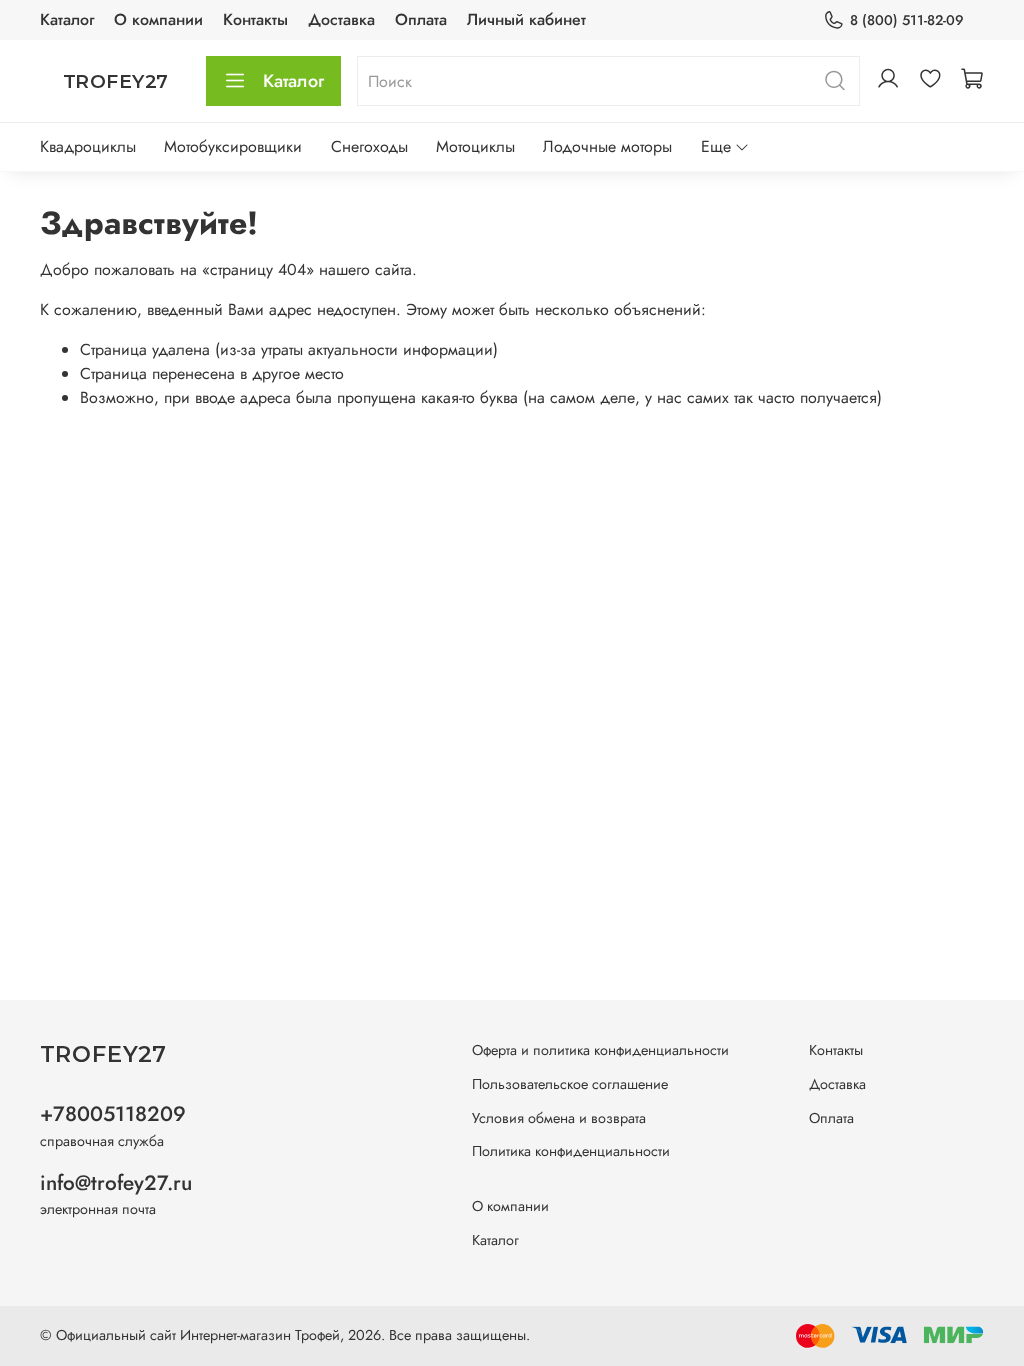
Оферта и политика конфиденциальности (600, 1050)
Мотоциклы (475, 146)
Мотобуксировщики (233, 146)
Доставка (341, 19)
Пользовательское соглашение (570, 1084)
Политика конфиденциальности (571, 1151)
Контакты (255, 19)
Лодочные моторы (607, 146)
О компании (158, 19)
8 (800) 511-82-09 (907, 20)
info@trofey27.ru (116, 1183)
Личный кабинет (526, 19)
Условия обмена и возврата (559, 1118)
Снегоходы (369, 146)
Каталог (67, 19)
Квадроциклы (88, 146)
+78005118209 (113, 1114)
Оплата (421, 19)
